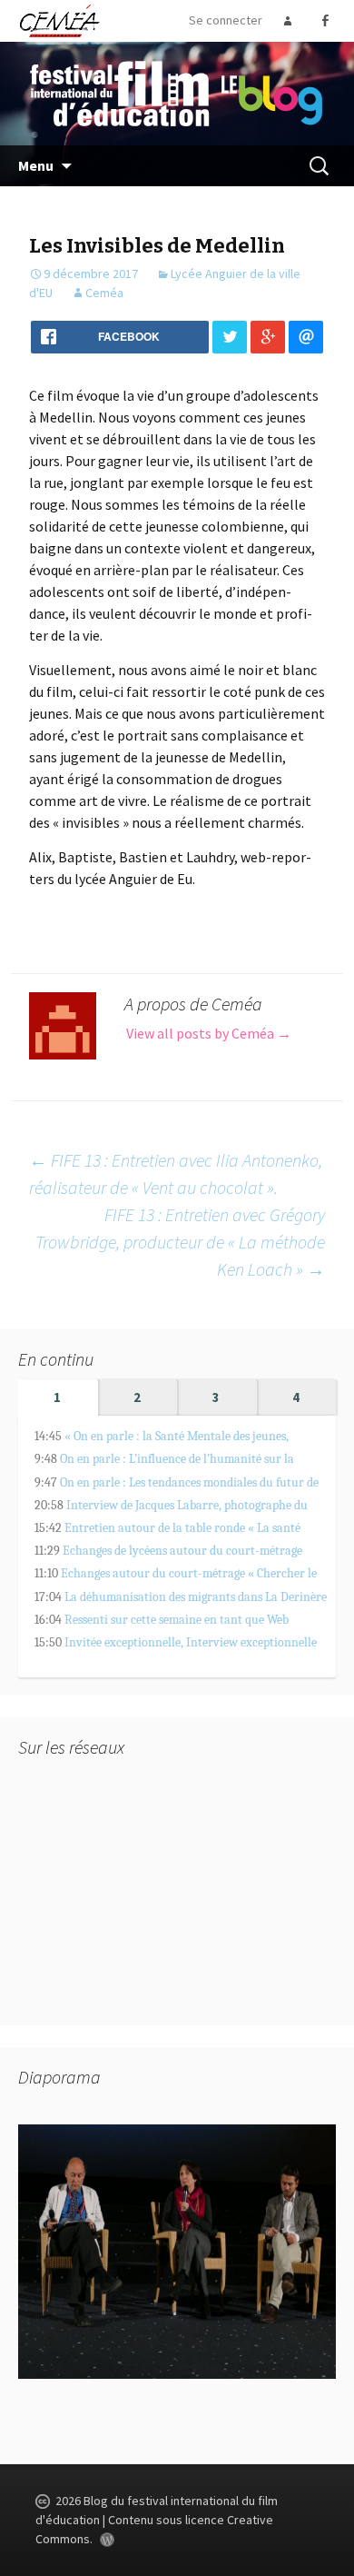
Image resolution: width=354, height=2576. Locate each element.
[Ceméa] (59, 20)
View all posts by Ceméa (209, 1033)
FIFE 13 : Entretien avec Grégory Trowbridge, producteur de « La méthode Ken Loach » (180, 1242)
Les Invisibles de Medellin (157, 246)
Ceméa (104, 293)
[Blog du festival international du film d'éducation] (177, 92)
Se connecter (226, 20)
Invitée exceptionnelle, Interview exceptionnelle (191, 1642)
